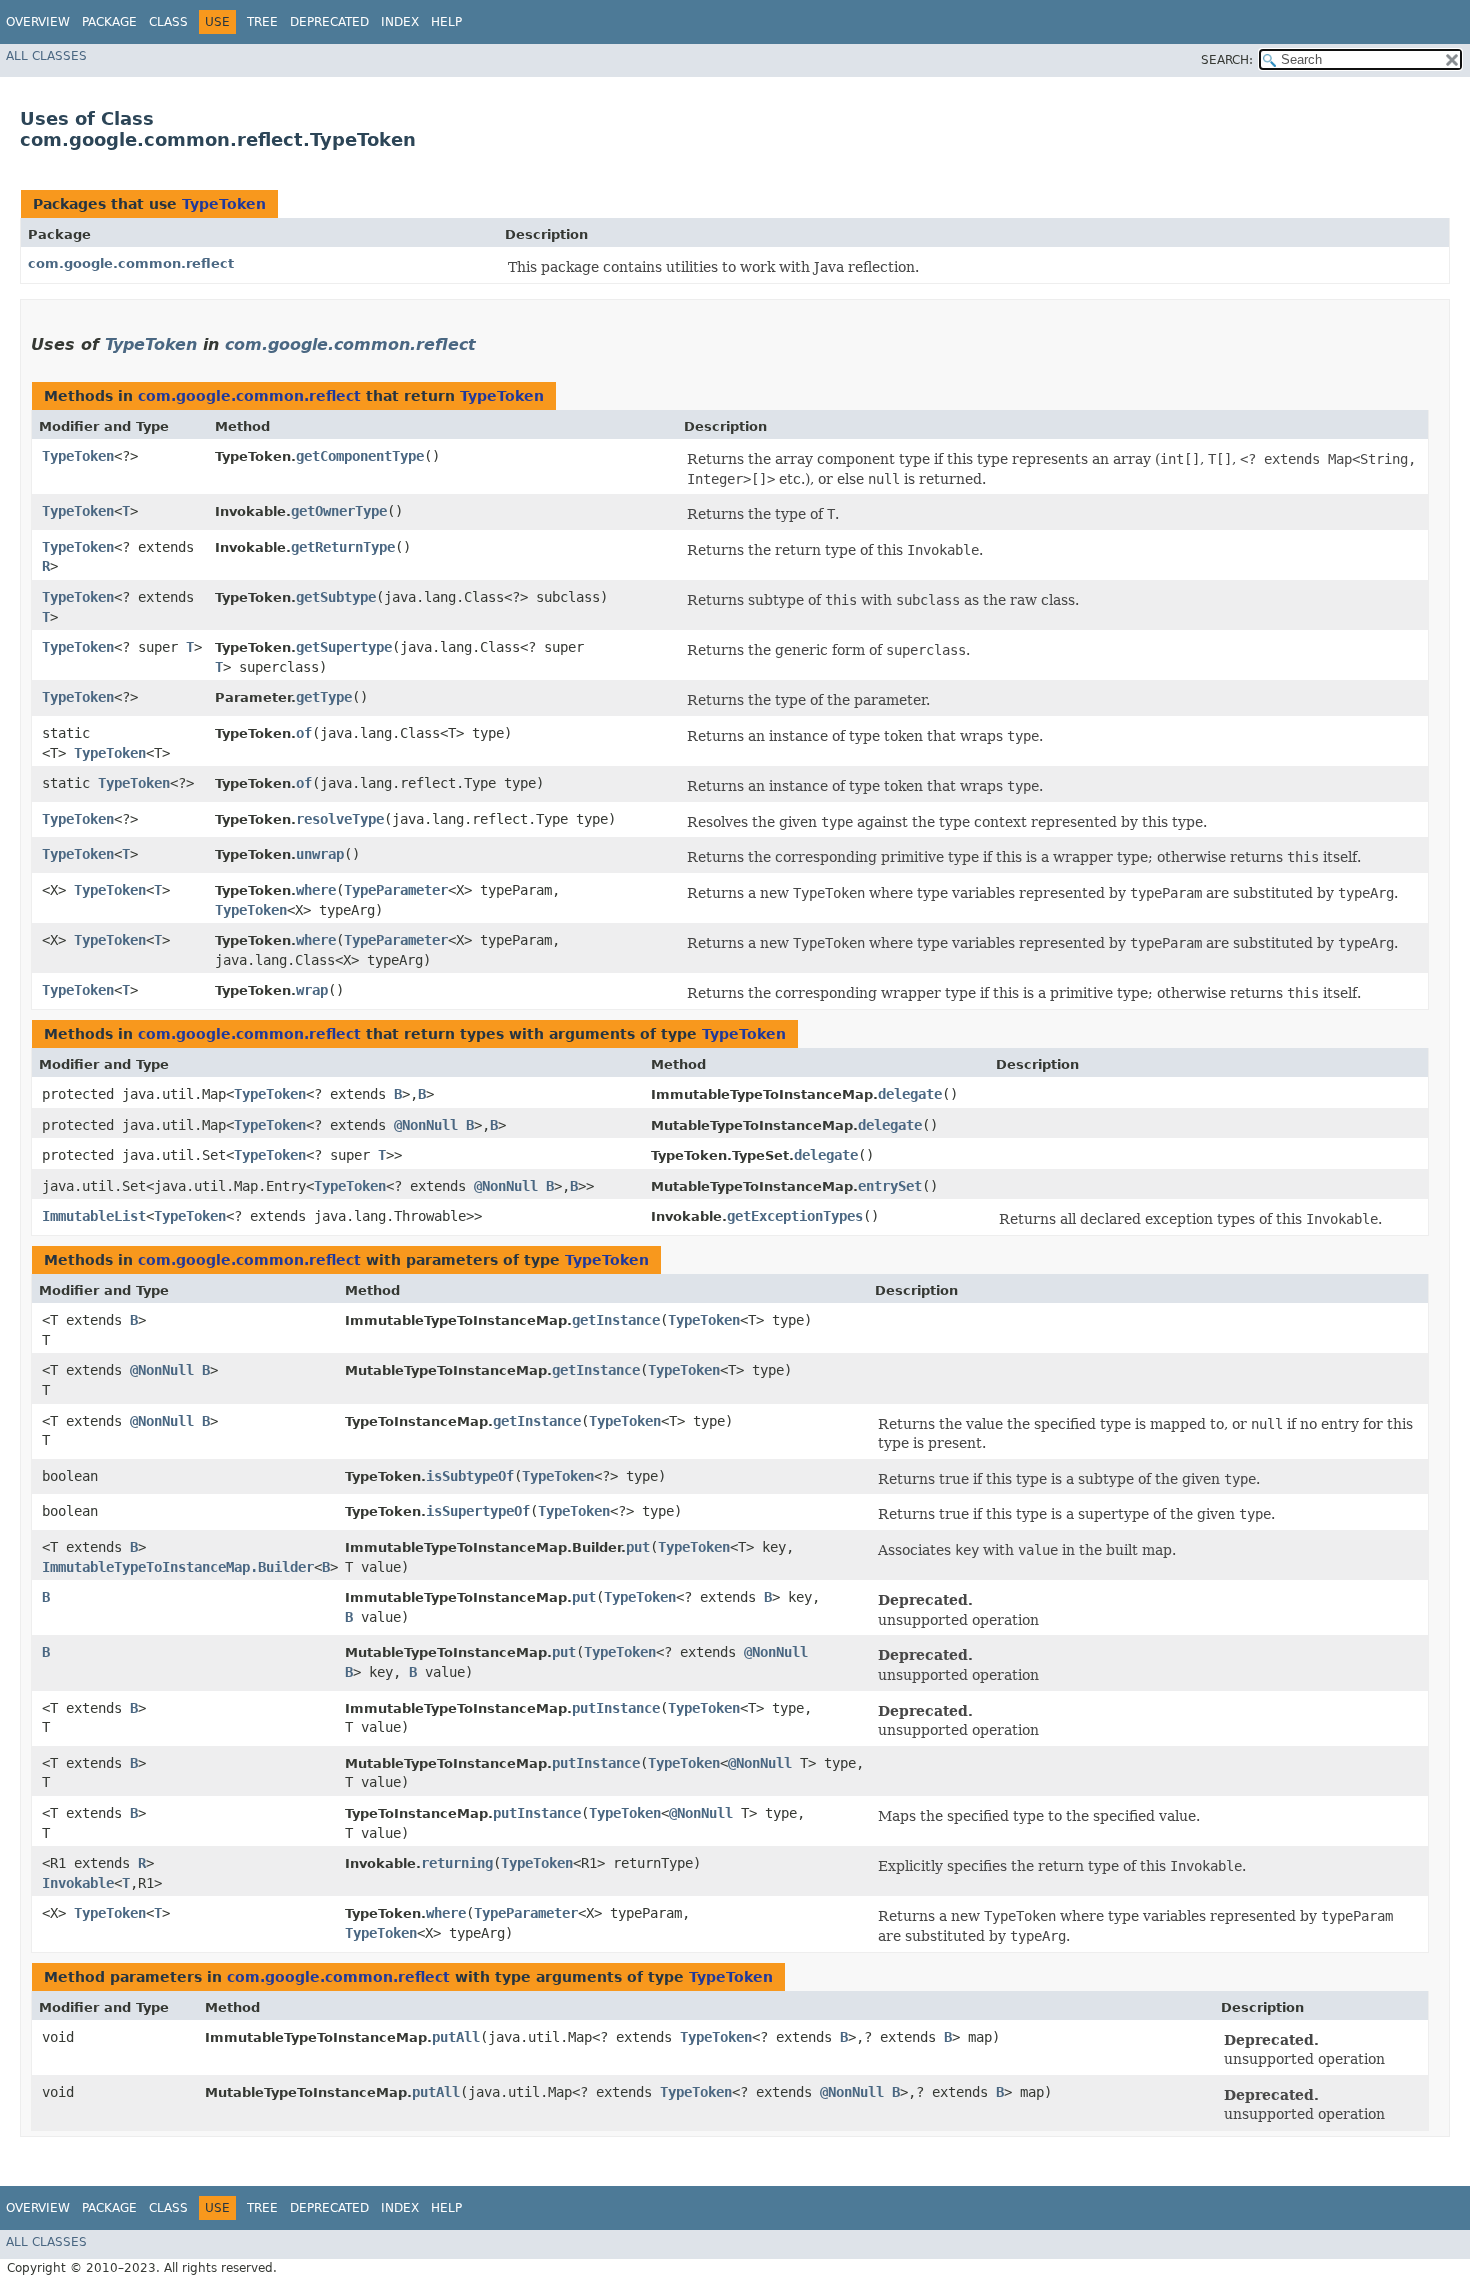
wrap (312, 990)
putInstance (616, 1708)
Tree (262, 22)
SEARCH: (1227, 60)
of (304, 733)
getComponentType (360, 456)
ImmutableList (94, 1216)
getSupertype (344, 647)
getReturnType (343, 547)
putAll (456, 2037)
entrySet (890, 1186)
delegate (910, 1094)
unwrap (320, 854)
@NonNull (426, 1125)
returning (457, 1863)
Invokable (78, 1883)
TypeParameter (396, 890)
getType (324, 697)
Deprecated (329, 22)
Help (446, 22)
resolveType (340, 819)
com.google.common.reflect (131, 263)
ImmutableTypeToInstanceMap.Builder (178, 1567)
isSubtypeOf (470, 1476)
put (638, 1547)
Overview (38, 22)
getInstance (616, 1320)
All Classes (46, 56)
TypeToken (224, 204)
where (316, 890)
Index (400, 22)
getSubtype (336, 597)
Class (168, 22)
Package (109, 22)
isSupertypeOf (478, 1511)
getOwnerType (339, 511)
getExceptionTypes (795, 1216)
